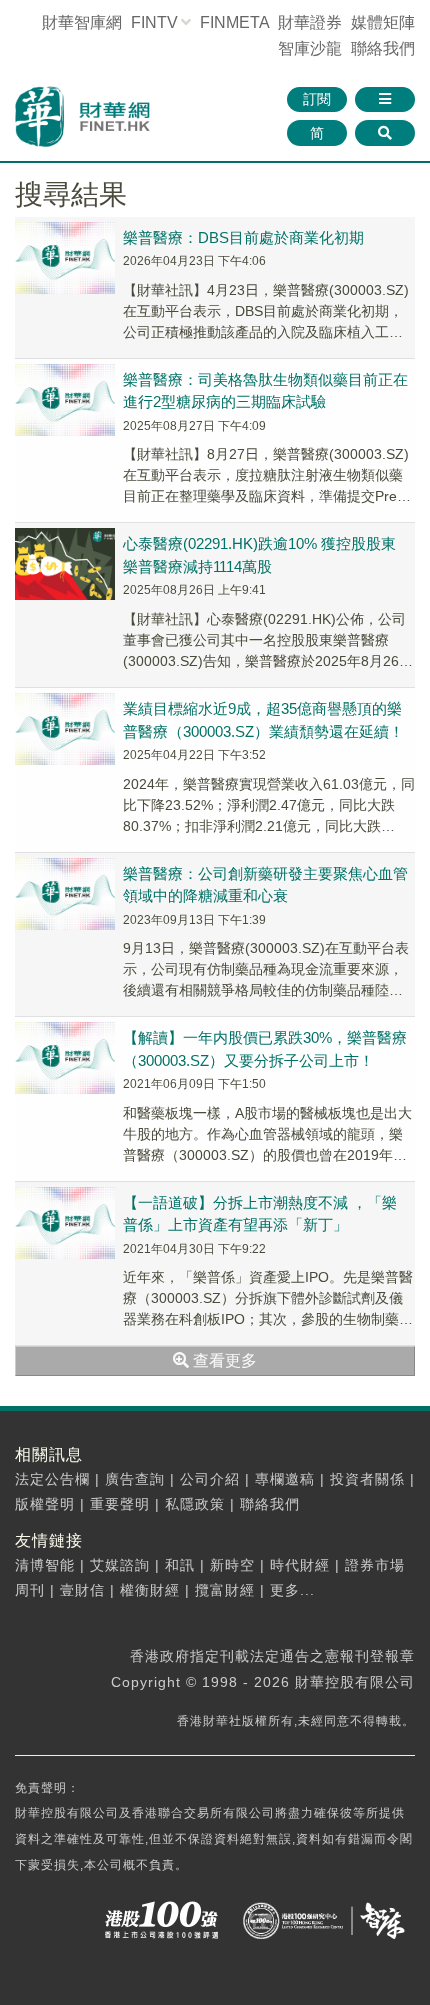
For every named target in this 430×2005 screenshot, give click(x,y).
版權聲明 (45, 1504)
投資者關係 (367, 1479)
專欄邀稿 (285, 1479)
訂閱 (317, 99)
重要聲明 (120, 1504)
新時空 (232, 1565)
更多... (292, 1590)
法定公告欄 (52, 1479)
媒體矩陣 (383, 22)
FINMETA (234, 22)
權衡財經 (150, 1590)
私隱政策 (195, 1504)
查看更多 (223, 1360)
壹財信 (82, 1590)
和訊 (180, 1565)
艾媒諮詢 (120, 1565)
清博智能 (45, 1565)
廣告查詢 (135, 1479)
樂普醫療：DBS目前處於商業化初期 (243, 237)
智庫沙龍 (310, 48)
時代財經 (300, 1565)
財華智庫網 (82, 22)
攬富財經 (225, 1590)
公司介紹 (210, 1479)
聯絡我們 (383, 48)
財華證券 (310, 22)
